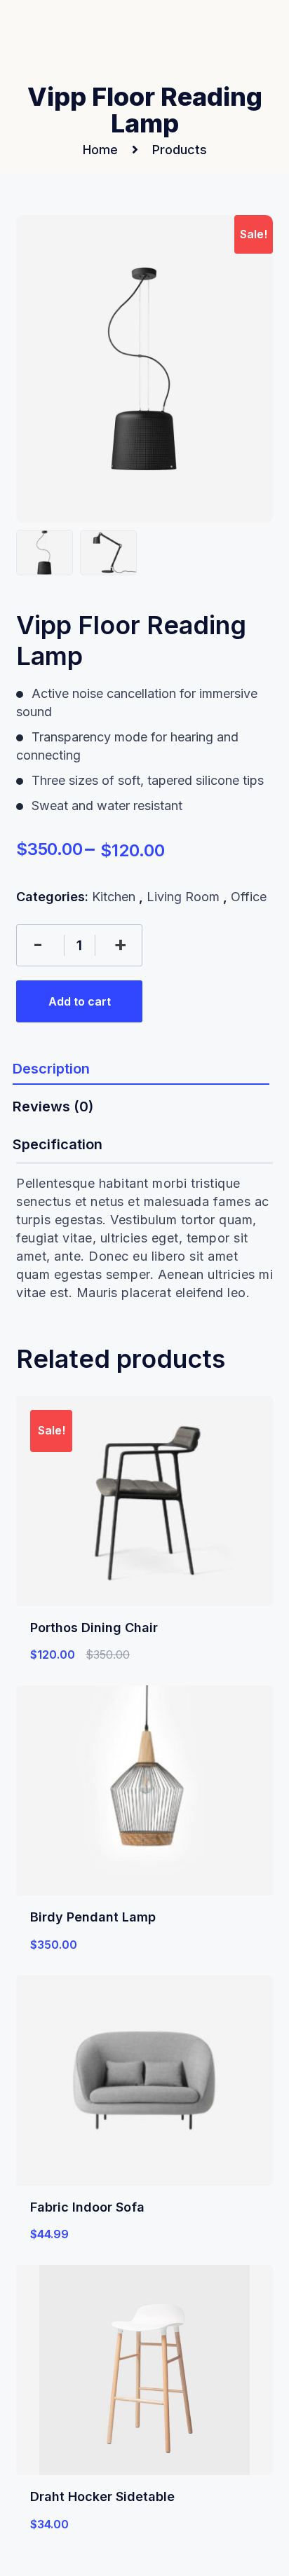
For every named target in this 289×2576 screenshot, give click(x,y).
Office (249, 897)
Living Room (183, 897)
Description (51, 1069)
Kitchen (114, 897)
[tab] (141, 1068)
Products (180, 150)
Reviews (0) (53, 1107)
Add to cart (80, 1001)
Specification (58, 1144)
